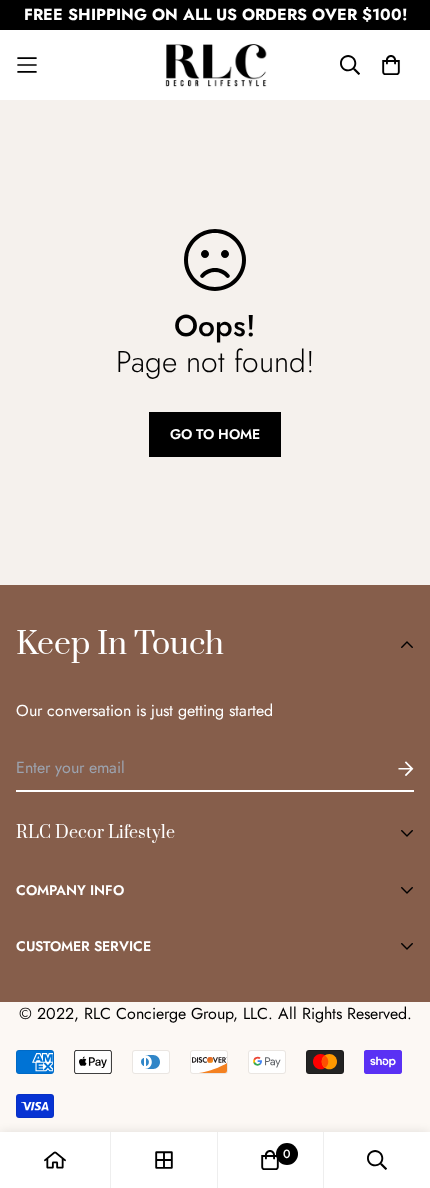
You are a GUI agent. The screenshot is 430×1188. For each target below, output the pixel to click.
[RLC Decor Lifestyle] (215, 65)
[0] (270, 1160)
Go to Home (215, 434)
